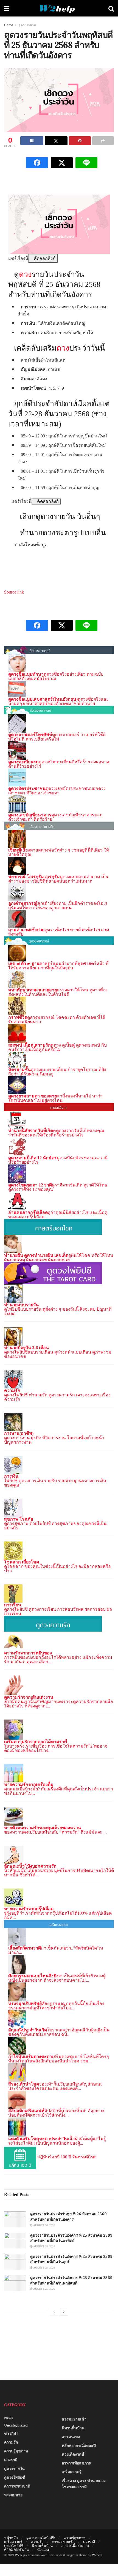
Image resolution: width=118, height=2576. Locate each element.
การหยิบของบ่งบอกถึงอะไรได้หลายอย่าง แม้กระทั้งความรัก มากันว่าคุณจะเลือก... (58, 1659)
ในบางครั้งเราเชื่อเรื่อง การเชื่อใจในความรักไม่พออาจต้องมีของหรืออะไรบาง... (56, 1748)
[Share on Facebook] (32, 141)
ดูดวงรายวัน (27, 25)
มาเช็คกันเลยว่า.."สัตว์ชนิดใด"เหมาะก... (56, 1950)
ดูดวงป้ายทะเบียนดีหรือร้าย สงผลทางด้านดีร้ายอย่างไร (59, 764)
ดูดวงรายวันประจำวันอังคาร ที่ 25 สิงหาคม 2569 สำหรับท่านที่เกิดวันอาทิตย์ (71, 2238)
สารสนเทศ (71, 2437)
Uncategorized (16, 2425)
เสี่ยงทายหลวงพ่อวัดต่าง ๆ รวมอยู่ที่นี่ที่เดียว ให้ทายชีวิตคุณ (59, 852)
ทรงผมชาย (13, 2495)
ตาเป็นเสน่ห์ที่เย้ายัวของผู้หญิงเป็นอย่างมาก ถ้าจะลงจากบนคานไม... (57, 1978)
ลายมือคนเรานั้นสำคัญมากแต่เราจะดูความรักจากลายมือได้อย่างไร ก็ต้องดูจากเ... (59, 1704)
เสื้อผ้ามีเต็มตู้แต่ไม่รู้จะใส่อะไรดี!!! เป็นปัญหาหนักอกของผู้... (57, 2141)
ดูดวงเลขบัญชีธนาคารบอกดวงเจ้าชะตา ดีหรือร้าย (55, 817)
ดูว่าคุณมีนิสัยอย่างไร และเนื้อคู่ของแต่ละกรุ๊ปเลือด (58, 1215)
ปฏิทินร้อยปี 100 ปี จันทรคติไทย (67, 2157)
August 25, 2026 (44, 2246)
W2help (20, 2555)
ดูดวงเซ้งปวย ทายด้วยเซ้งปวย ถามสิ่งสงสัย (59, 932)
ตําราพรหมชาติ (17, 2486)
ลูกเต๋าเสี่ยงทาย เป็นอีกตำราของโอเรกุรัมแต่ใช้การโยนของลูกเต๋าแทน (58, 906)
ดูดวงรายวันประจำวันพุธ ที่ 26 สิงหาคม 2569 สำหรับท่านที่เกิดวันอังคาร (68, 2217)
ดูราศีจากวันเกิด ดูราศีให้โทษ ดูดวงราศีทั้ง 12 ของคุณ (58, 1187)
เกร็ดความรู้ (72, 2472)
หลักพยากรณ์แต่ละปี (79, 2446)
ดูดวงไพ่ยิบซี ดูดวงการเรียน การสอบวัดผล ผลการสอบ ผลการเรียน (58, 1611)
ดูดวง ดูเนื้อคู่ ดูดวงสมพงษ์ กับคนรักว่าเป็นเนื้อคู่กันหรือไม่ (57, 1047)
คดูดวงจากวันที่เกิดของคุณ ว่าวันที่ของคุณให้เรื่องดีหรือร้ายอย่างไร (56, 1133)
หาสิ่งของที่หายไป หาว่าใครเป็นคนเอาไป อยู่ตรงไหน (55, 1098)
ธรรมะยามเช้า (74, 2419)
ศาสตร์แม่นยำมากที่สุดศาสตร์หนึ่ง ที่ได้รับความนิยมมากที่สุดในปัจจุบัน (58, 966)
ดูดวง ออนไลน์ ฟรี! (41, 2538)
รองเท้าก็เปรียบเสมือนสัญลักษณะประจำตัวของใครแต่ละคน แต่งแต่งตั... (55, 2086)
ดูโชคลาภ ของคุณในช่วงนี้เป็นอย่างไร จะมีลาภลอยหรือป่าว (57, 1569)
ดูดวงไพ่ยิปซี (15, 2477)
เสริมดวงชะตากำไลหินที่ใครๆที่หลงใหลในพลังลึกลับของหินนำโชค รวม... (59, 2059)
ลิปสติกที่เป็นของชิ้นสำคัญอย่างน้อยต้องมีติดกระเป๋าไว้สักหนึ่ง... (56, 2113)
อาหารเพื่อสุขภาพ (77, 2463)
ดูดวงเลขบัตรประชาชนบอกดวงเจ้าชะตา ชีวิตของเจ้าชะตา (57, 791)
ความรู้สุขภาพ (16, 2451)
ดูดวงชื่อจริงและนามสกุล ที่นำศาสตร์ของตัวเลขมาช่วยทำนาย (58, 701)
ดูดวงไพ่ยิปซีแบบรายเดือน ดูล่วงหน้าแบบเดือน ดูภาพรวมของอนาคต (58, 1354)
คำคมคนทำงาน (16, 2549)
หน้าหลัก (11, 2538)
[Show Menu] (7, 8)
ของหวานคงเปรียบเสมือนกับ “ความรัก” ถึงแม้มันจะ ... (55, 1832)
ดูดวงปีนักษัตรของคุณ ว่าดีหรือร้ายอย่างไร (58, 1160)
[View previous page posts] (54, 2312)
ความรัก (11, 2442)
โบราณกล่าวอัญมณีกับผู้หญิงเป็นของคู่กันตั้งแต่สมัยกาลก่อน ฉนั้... (59, 2032)
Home (9, 25)
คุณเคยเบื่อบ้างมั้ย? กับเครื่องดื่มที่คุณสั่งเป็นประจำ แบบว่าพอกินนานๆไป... (59, 1791)
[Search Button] (111, 8)
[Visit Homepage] (59, 8)
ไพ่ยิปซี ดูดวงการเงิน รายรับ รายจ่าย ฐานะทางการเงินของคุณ (55, 1483)
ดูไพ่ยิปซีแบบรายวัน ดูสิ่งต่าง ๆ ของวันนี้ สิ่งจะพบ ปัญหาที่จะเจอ (58, 1311)
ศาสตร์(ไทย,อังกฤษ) (59, 699)
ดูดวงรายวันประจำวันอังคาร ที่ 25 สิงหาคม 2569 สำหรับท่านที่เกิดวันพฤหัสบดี (71, 2280)
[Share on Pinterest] (80, 141)
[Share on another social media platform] (103, 141)
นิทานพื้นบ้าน (73, 2428)
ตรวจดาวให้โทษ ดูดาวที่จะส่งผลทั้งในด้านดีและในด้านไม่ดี (58, 992)
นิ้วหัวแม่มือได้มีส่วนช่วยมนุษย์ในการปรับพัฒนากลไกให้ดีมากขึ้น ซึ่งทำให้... (59, 1873)
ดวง (25, 274)
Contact (43, 2549)
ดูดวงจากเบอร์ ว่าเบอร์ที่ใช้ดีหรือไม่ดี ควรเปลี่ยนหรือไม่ (57, 737)
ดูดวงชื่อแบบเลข (24, 699)
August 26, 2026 (44, 2225)
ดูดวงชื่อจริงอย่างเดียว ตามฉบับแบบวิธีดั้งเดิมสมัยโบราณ (56, 676)
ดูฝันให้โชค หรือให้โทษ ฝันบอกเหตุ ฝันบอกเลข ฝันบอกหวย (59, 1258)
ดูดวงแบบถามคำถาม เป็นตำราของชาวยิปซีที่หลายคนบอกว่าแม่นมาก (58, 879)
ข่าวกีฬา (11, 2434)
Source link (14, 592)
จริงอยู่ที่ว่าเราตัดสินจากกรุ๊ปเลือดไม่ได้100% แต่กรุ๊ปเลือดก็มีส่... (58, 1915)
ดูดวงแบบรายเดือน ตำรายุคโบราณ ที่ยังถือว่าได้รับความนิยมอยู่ (57, 1072)
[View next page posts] (64, 2312)
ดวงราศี (11, 2460)
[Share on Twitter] (56, 141)
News (8, 2418)
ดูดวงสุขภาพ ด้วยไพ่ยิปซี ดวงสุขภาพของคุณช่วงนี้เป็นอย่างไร (55, 1526)
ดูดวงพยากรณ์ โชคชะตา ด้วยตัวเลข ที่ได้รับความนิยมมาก (57, 1020)
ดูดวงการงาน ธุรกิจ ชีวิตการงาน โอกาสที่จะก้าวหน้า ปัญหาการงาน (54, 1440)
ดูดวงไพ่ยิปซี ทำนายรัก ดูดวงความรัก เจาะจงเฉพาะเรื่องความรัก (57, 1397)
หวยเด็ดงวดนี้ (73, 2454)
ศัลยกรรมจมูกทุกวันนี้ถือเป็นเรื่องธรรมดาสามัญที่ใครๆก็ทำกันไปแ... (56, 2006)
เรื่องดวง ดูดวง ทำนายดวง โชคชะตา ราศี (84, 2484)
